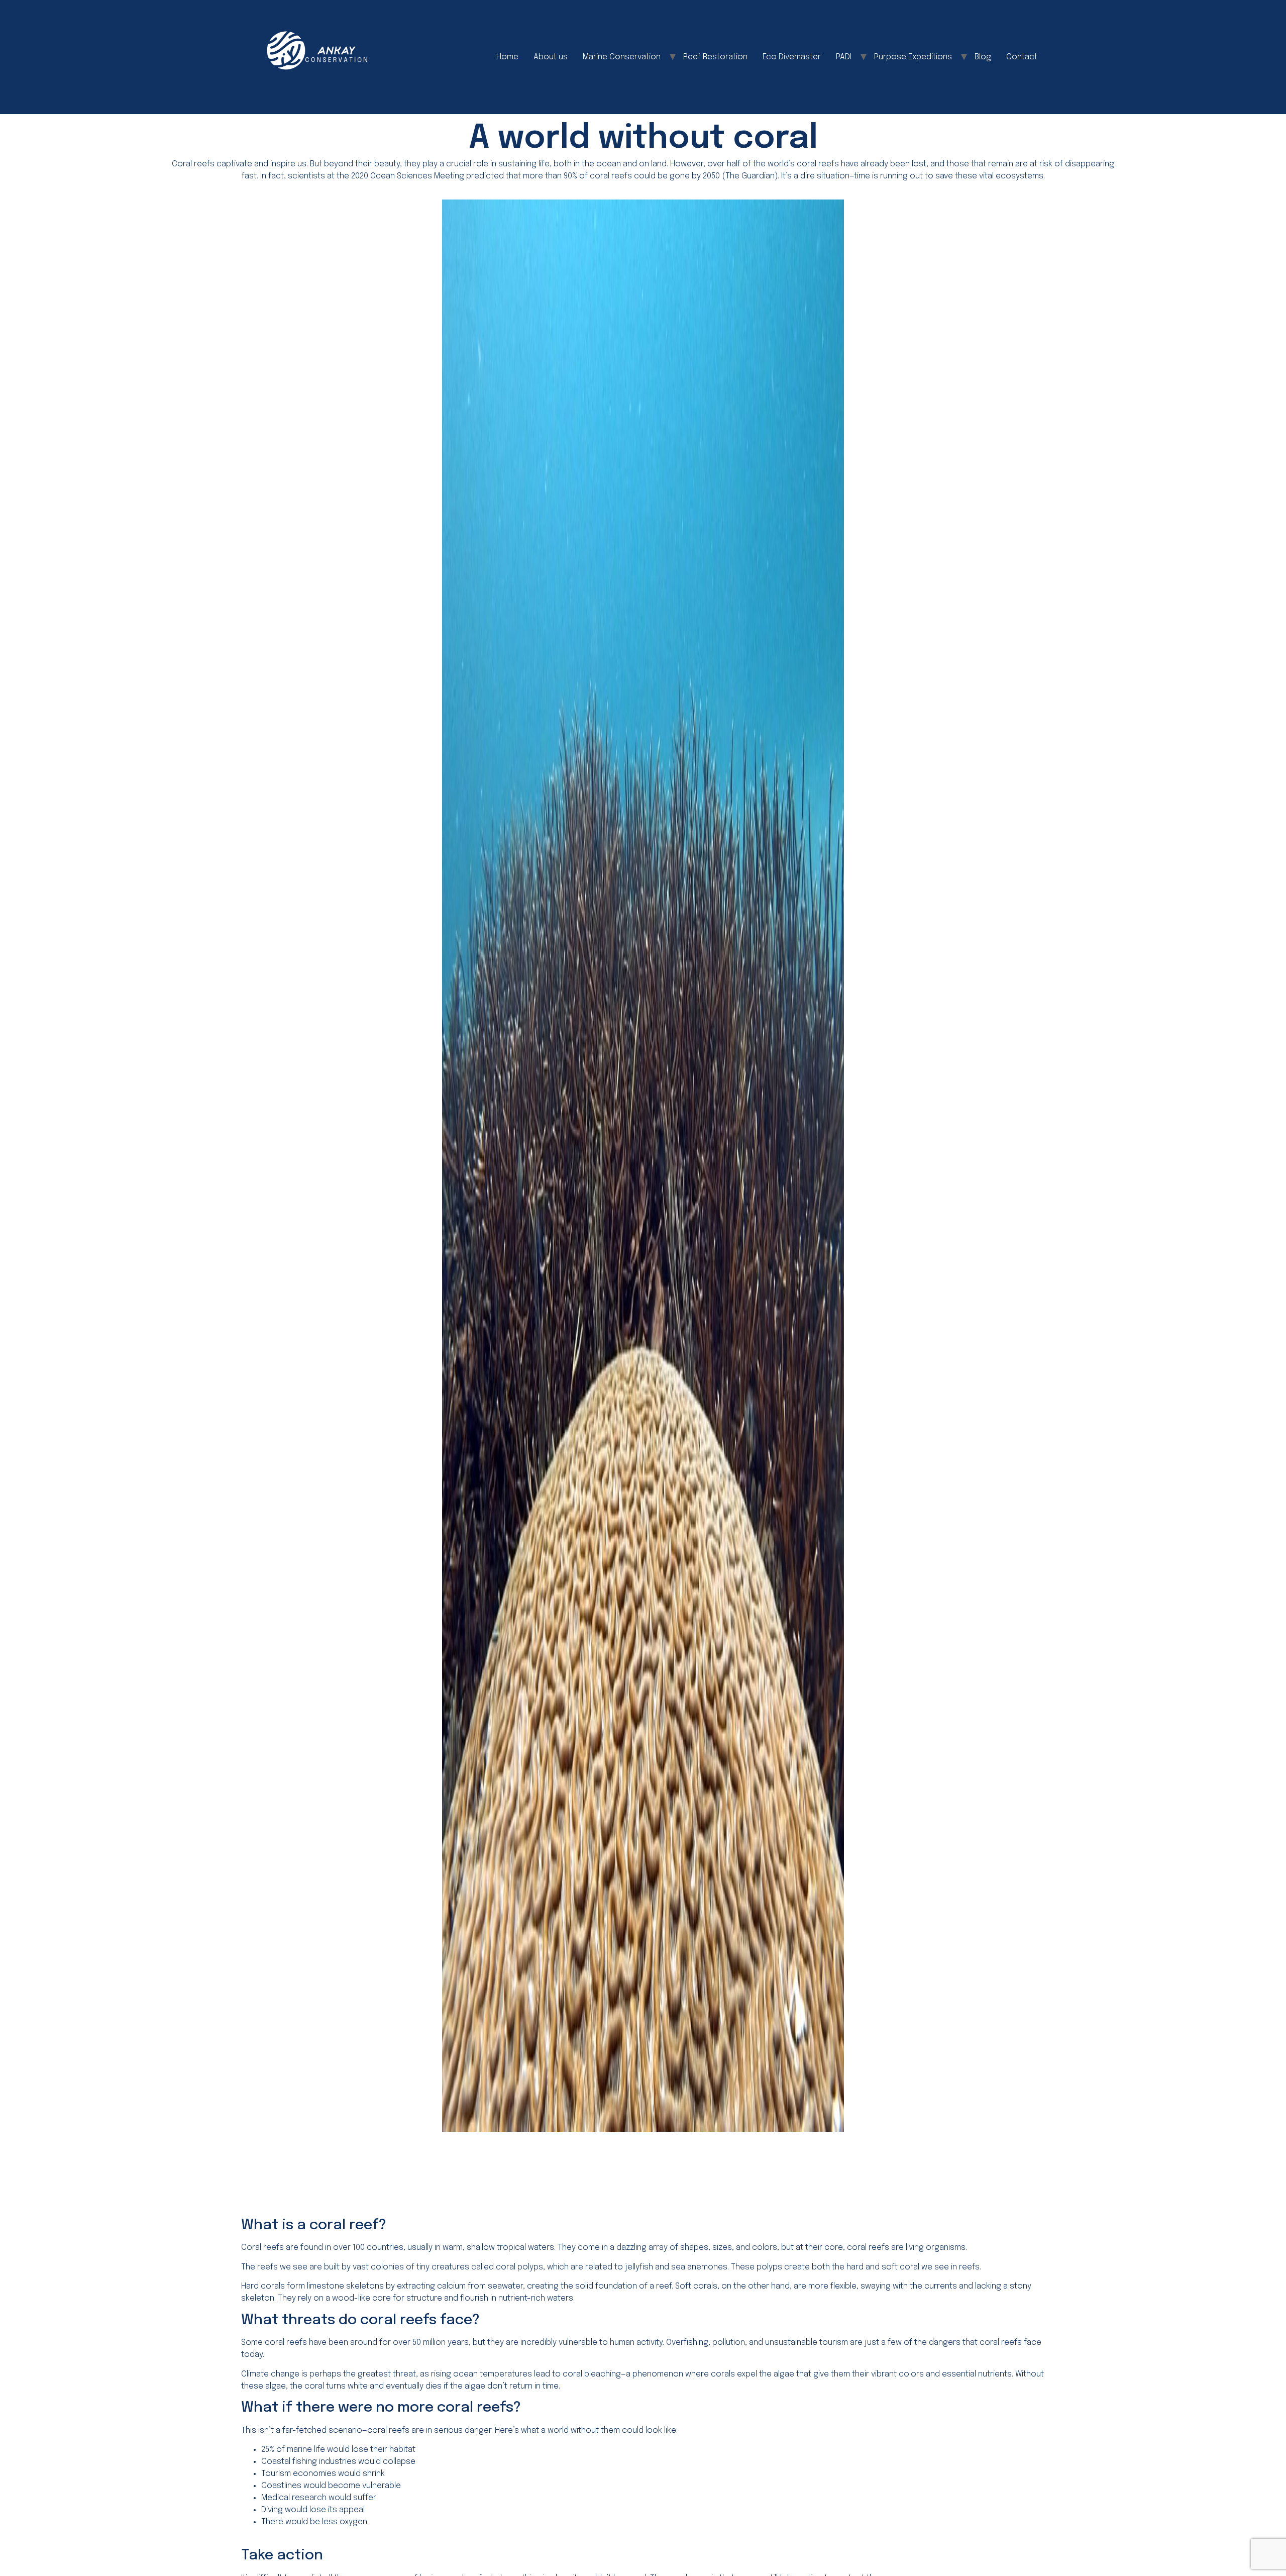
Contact (1022, 57)
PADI (844, 57)
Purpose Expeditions (913, 57)
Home (507, 57)
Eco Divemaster (792, 57)
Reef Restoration (715, 57)
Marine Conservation (622, 57)
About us (551, 57)
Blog (983, 57)
